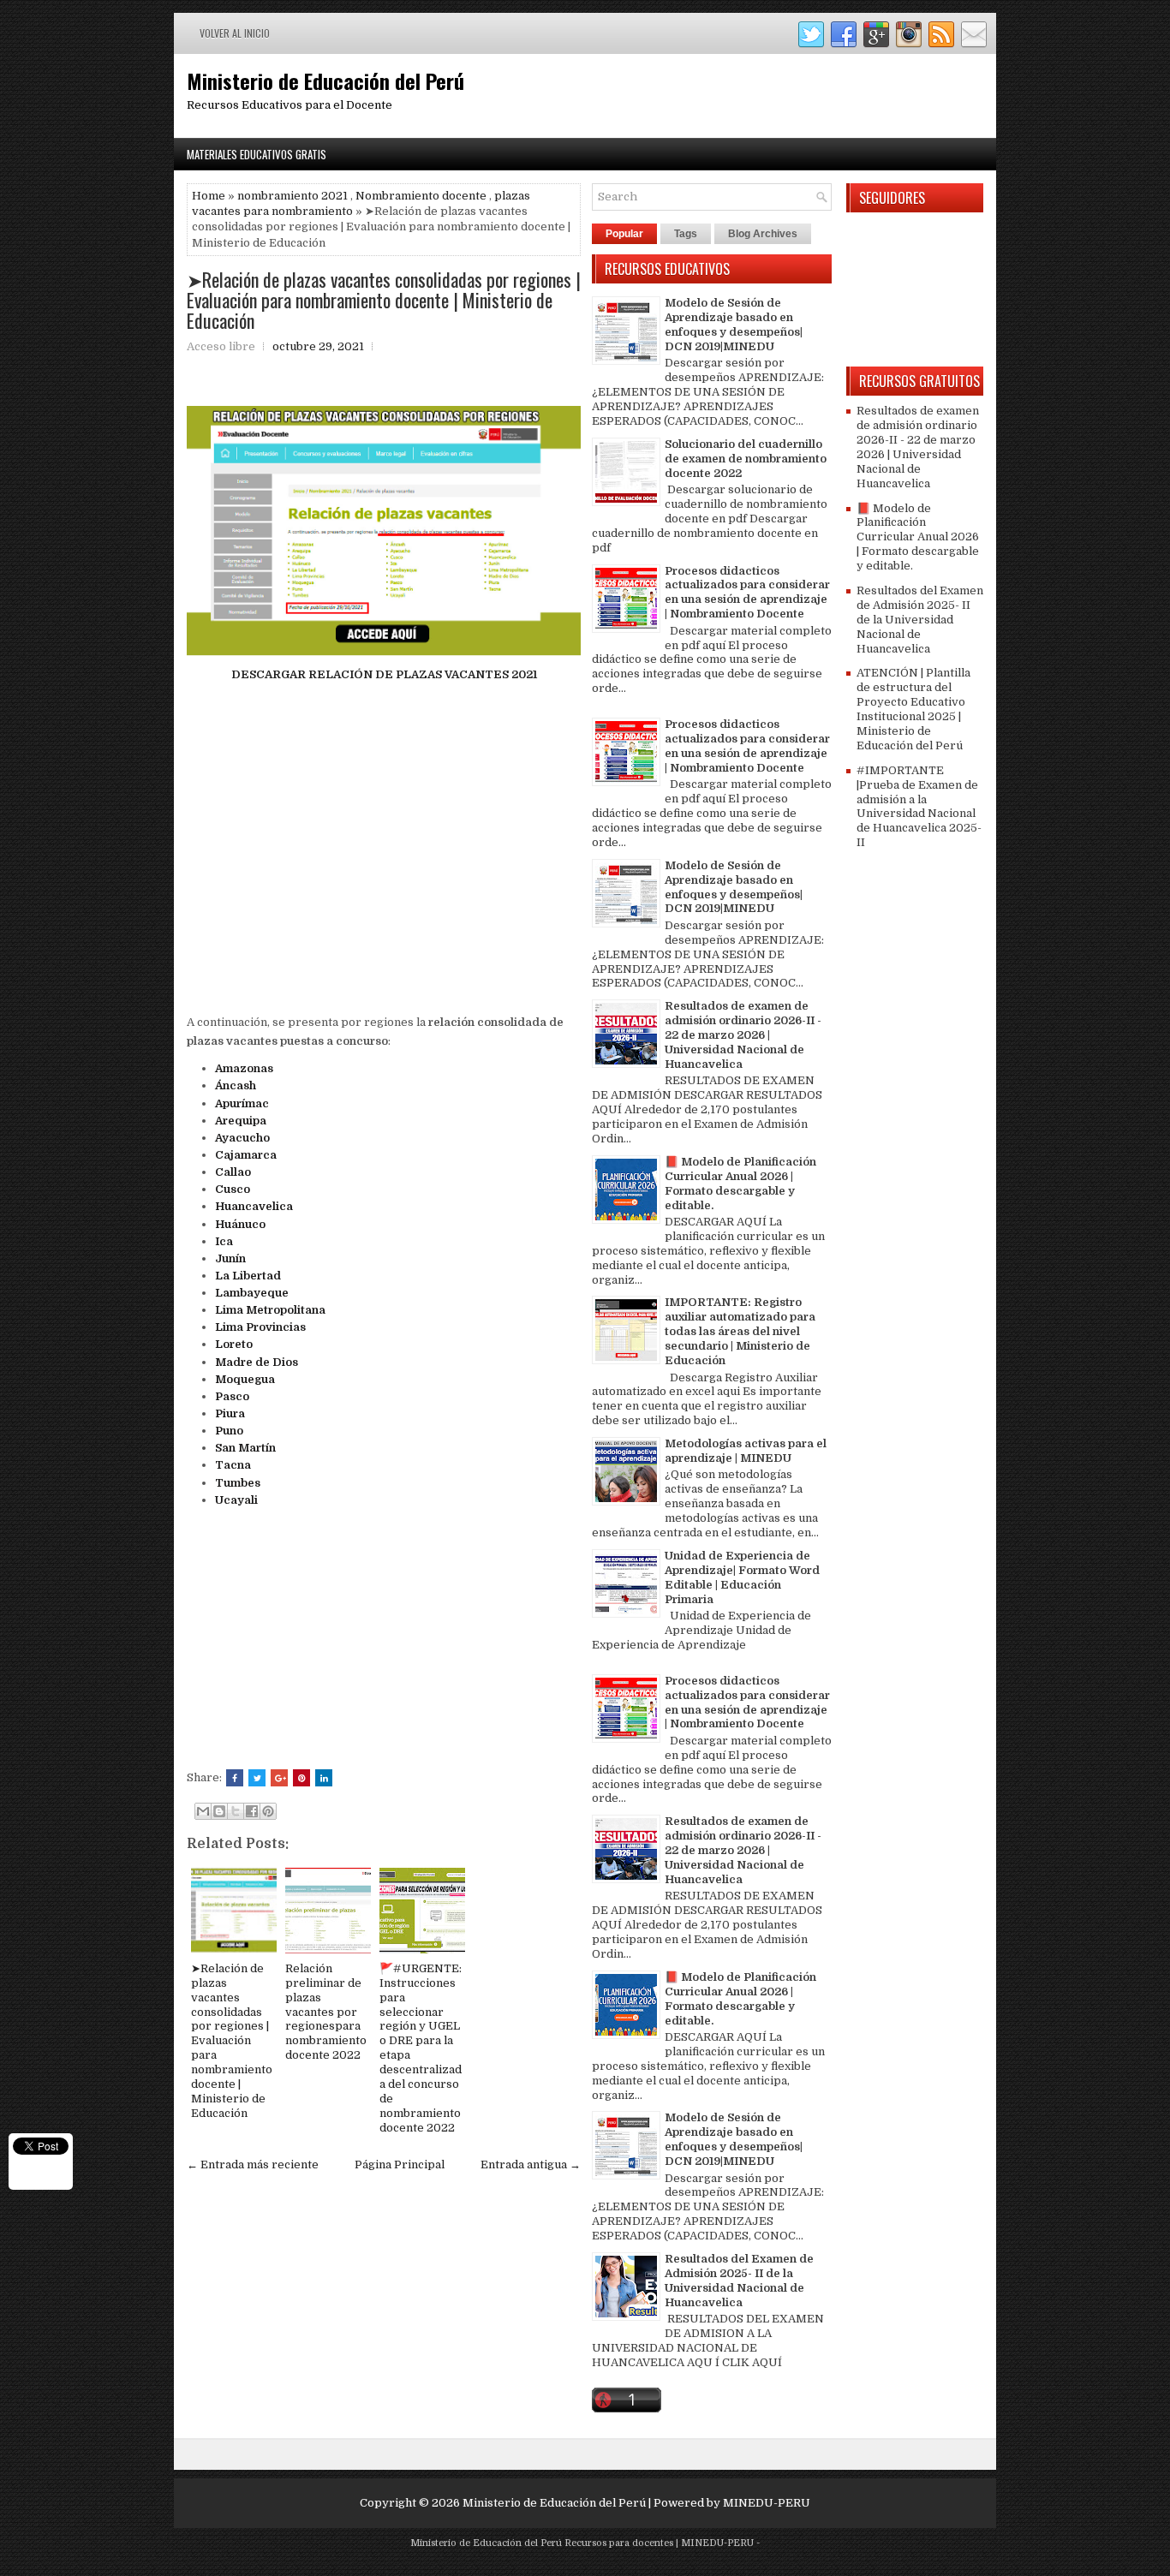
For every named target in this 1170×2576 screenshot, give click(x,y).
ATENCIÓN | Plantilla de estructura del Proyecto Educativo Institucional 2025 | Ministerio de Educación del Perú (913, 709)
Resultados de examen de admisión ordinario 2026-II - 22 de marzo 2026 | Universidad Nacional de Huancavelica (743, 1035)
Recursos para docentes (619, 2543)
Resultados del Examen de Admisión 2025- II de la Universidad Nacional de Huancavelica (739, 2281)
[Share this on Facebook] (235, 1778)
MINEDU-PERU (767, 2503)
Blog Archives (763, 234)
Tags (686, 234)
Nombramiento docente (421, 196)
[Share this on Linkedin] (324, 1778)
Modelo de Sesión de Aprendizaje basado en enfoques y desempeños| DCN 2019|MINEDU (734, 325)
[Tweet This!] (257, 1778)
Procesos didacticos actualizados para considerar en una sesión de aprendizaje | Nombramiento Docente (747, 593)
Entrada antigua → (531, 2165)
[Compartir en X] (236, 1811)
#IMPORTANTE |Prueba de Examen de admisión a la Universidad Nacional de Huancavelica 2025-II (919, 806)
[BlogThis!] (219, 1811)
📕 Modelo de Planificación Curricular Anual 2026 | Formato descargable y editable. (740, 1184)
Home (209, 196)
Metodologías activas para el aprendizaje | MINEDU (746, 1451)
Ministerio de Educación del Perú (325, 80)
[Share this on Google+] (279, 1778)
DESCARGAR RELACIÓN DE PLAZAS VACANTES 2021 (384, 674)
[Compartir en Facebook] (252, 1811)
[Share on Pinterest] (301, 1778)
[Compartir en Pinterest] (268, 1811)
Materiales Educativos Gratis (257, 154)
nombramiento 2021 (292, 196)
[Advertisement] (384, 843)
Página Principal (400, 2165)
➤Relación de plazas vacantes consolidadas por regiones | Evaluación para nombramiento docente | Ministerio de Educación (384, 300)
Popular (624, 234)
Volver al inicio (235, 33)
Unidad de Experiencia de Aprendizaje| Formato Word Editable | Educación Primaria (742, 1577)
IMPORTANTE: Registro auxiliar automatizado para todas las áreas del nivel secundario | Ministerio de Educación (740, 1331)
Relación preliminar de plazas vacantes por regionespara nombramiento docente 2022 (326, 2012)
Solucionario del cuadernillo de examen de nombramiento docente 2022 (746, 459)
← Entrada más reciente (253, 2165)
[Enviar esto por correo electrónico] (203, 1811)
